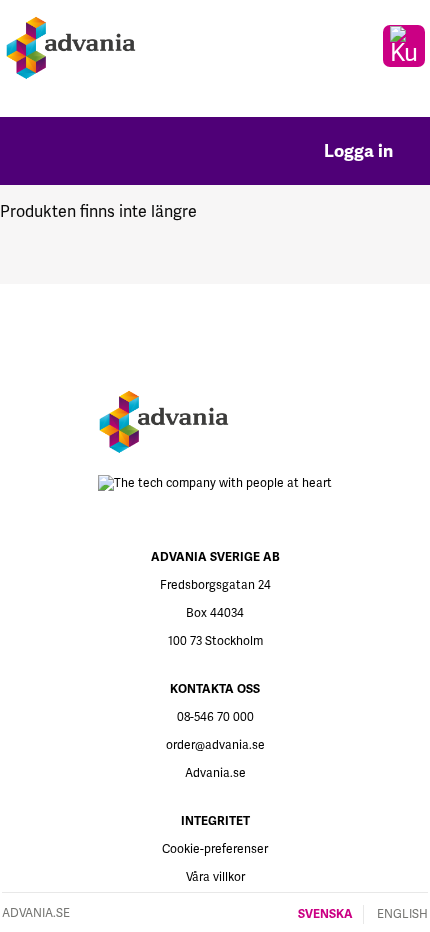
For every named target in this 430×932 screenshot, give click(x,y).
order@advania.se (215, 745)
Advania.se (215, 773)
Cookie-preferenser (215, 849)
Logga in (360, 151)
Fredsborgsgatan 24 (215, 585)
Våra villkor (215, 877)
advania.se (36, 913)
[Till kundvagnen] (404, 46)
